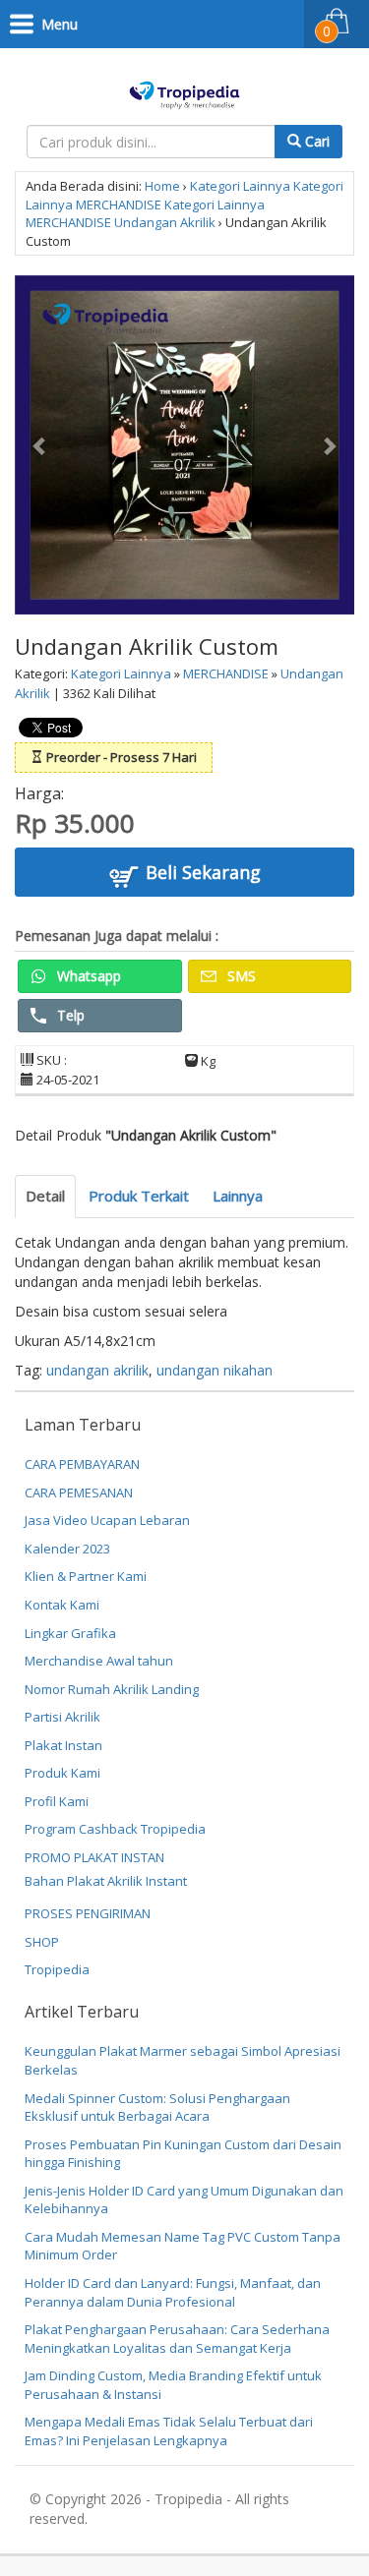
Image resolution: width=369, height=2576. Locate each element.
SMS (240, 976)
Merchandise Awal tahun (99, 1661)
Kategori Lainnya (240, 186)
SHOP (42, 1942)
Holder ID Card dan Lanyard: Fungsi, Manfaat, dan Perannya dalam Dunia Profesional (173, 2292)
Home (162, 186)
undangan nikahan (215, 1370)
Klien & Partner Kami (86, 1576)
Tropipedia (57, 1969)
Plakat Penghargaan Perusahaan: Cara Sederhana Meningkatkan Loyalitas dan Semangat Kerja (177, 2339)
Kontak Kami (62, 1605)
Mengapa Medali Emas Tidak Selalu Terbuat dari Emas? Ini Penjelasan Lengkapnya (169, 2431)
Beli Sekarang (201, 872)
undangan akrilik (97, 1370)
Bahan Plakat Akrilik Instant (106, 1881)
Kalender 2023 (67, 1549)
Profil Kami (57, 1801)
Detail (45, 1196)
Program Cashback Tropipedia (115, 1829)
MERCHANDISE (119, 205)
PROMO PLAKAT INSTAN (94, 1857)
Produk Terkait (139, 1196)
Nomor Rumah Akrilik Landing (112, 1689)
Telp (69, 1015)
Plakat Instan (63, 1745)
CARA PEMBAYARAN (82, 1464)
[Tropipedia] (184, 92)
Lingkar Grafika (70, 1633)
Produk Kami (62, 1773)
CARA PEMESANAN (79, 1493)
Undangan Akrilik (165, 222)
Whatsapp (87, 976)
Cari (315, 141)
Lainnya (238, 1196)
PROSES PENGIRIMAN (88, 1913)
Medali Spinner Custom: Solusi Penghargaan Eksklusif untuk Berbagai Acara (157, 2108)
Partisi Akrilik (62, 1717)
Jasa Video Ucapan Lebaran (107, 1520)
